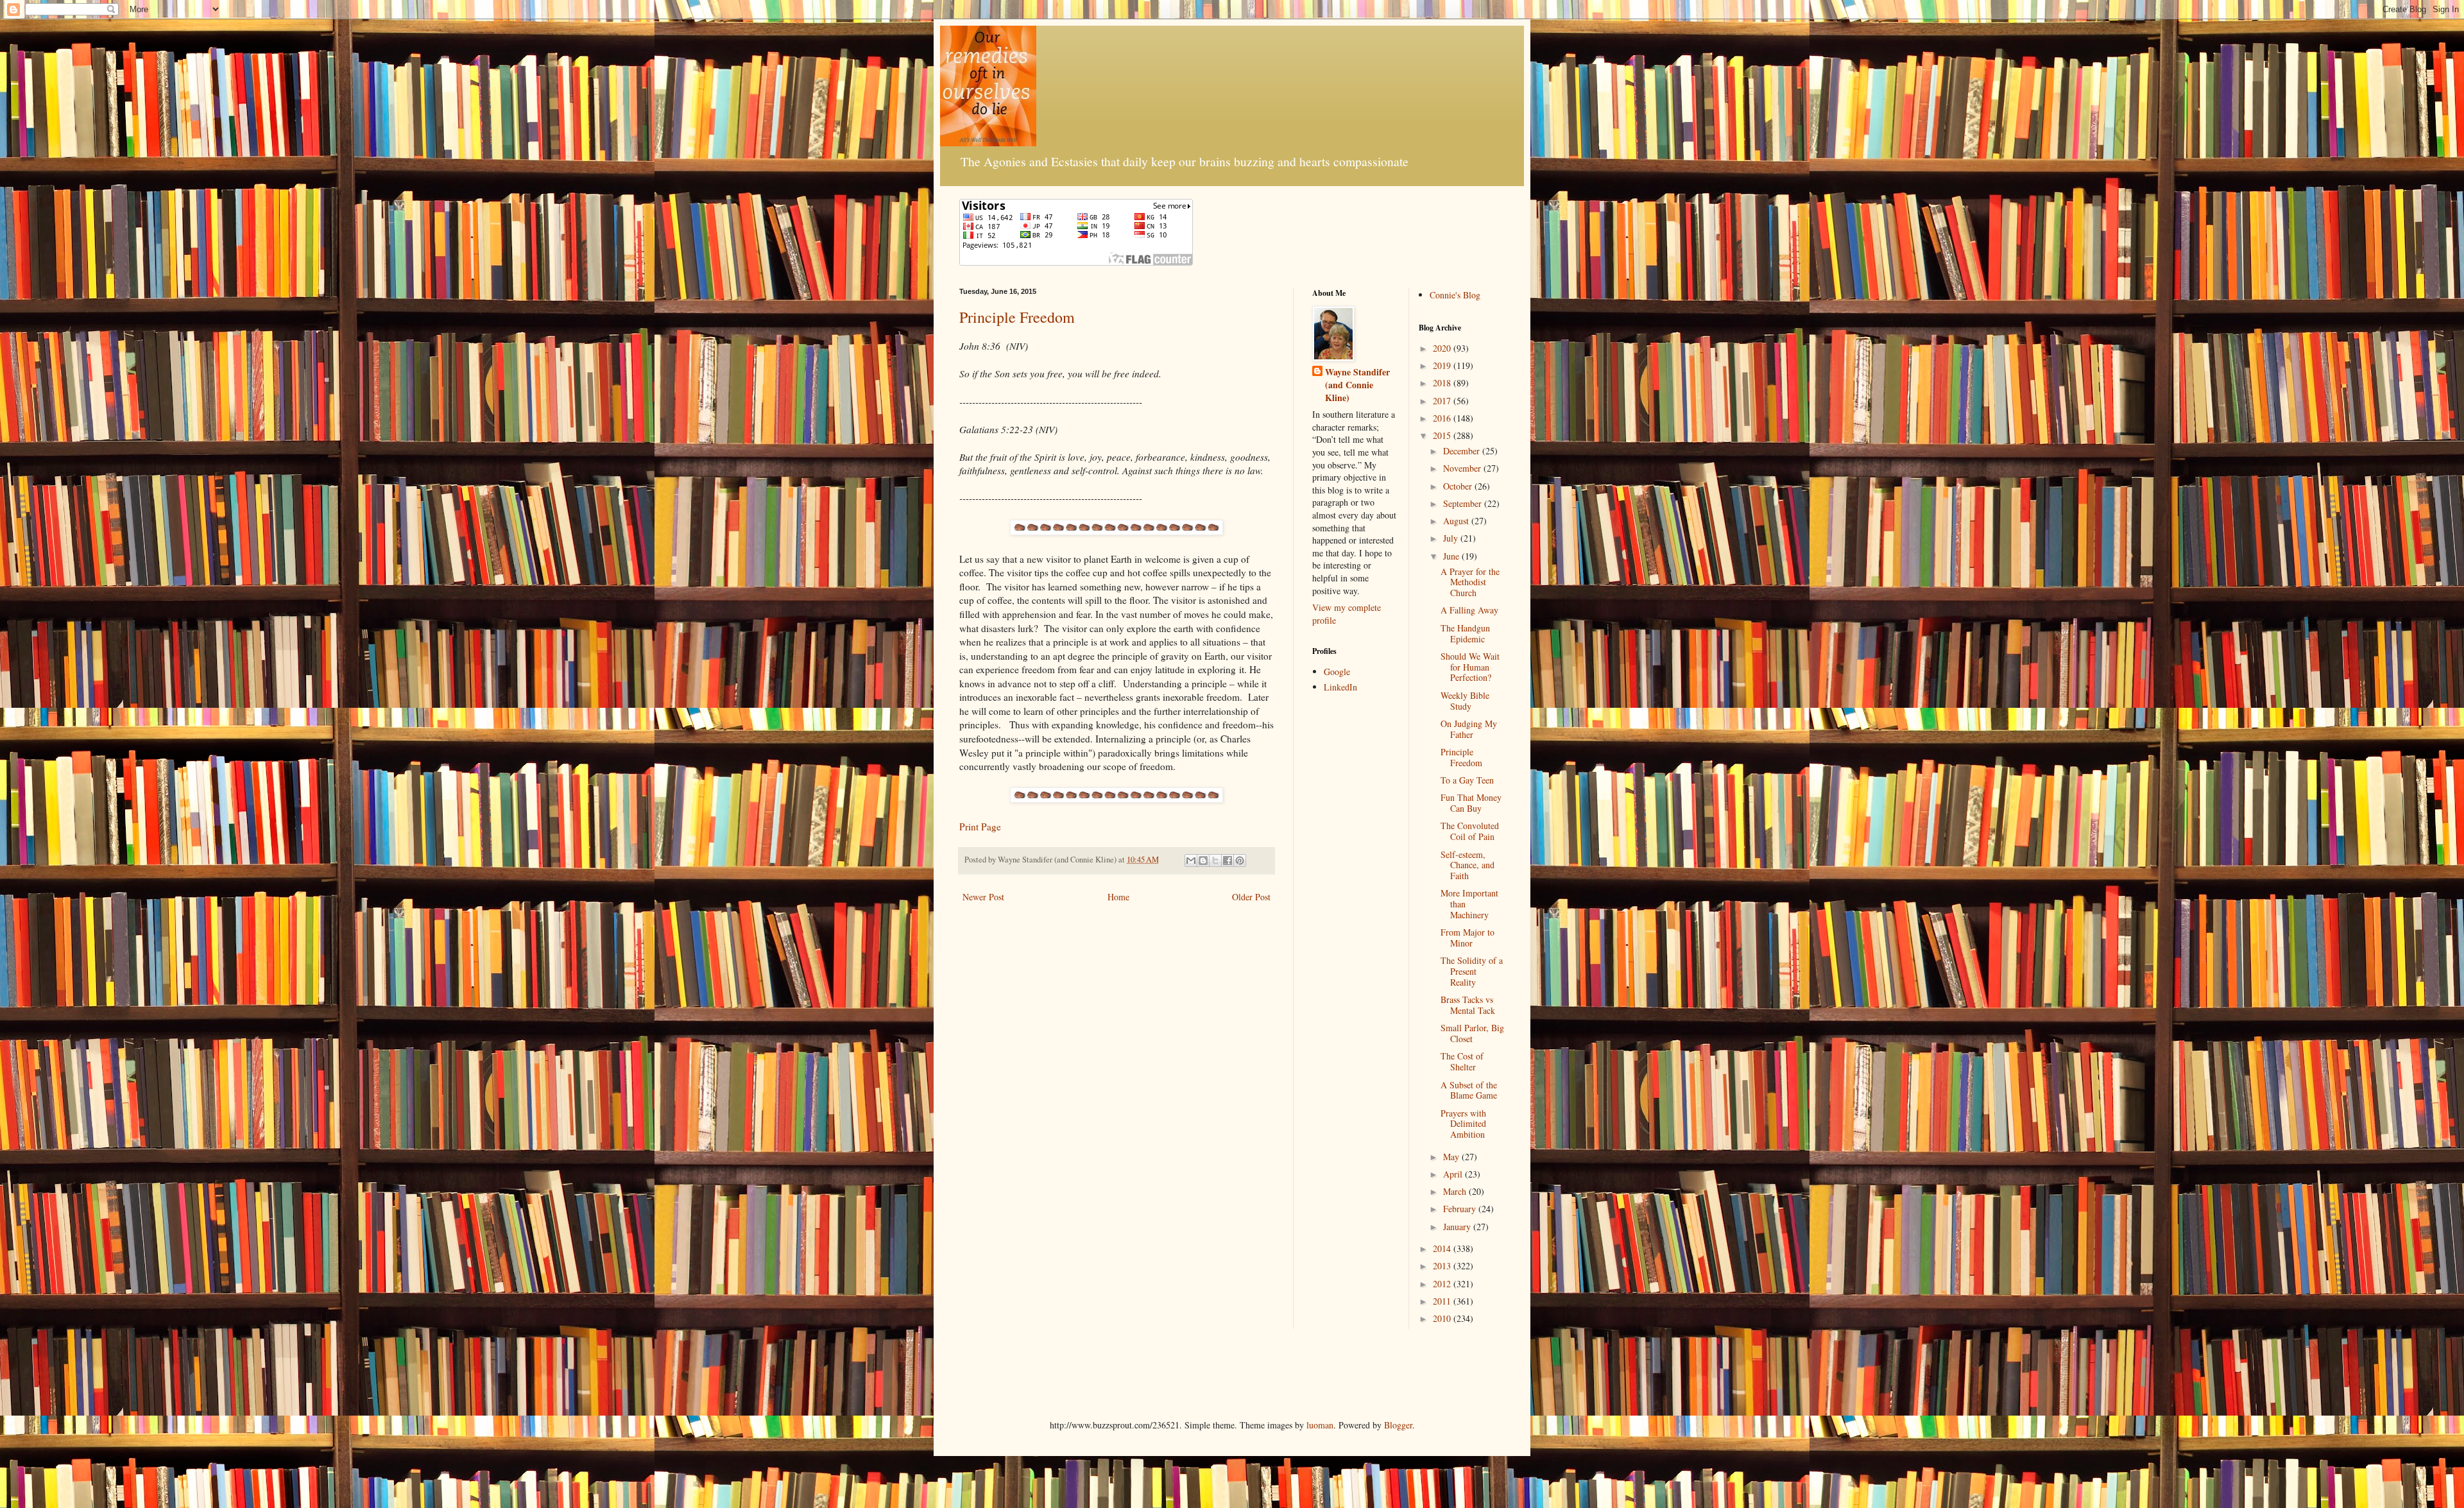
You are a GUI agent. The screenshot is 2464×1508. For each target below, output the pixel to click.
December (1463, 451)
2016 (1443, 418)
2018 (1443, 383)
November (1463, 468)
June (1452, 556)
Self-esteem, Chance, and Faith (1467, 865)
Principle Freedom (1017, 317)
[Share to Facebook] (1228, 861)
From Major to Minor (1467, 938)
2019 (1443, 365)
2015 (1443, 435)
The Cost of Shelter (1462, 1061)
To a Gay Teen (1467, 780)
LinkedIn (1340, 687)
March (1456, 1191)
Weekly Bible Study (1465, 701)
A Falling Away (1469, 610)
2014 (1443, 1248)
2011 (1443, 1301)
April (1454, 1174)
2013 (1443, 1266)
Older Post (1251, 897)
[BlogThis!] (1203, 861)
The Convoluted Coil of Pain (1470, 831)
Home (1118, 897)
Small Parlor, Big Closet (1472, 1033)
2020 (1443, 348)
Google (1337, 672)
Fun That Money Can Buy (1471, 803)
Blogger (1398, 1425)
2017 (1443, 401)
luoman (1320, 1425)
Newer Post (983, 897)
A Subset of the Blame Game (1469, 1090)
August (1457, 521)
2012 (1443, 1284)
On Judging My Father (1469, 729)
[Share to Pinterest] (1240, 861)
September (1464, 503)
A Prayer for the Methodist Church (1470, 582)
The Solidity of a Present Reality (1472, 971)
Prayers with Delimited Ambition (1463, 1124)
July (1452, 538)
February (1461, 1209)
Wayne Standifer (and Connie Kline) (1357, 385)
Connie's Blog (1455, 295)
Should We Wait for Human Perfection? (1470, 667)
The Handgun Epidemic (1465, 633)
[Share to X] (1215, 861)
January (1458, 1227)
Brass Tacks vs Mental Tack (1468, 1005)
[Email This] (1191, 861)
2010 (1443, 1318)
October (1459, 486)
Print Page (980, 827)
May (1452, 1157)
